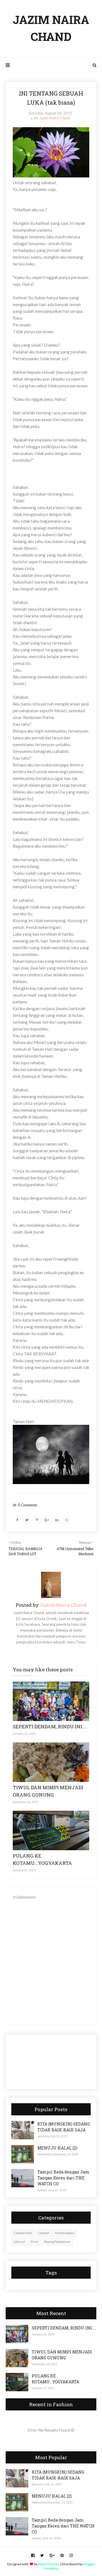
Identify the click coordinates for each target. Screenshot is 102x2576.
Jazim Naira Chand (54, 118)
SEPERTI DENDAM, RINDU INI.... (50, 1727)
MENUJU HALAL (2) (57, 2148)
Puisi (35, 2242)
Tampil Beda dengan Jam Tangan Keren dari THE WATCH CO (63, 2178)
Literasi (19, 2242)
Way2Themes (49, 2564)
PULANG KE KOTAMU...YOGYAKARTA (55, 2379)
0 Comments (27, 1505)
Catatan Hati (23, 2233)
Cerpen (44, 2233)
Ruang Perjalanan (57, 2242)
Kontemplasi (65, 2233)
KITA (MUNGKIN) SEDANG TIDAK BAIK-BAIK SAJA (64, 2127)
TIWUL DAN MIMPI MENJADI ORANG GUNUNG (62, 2355)
